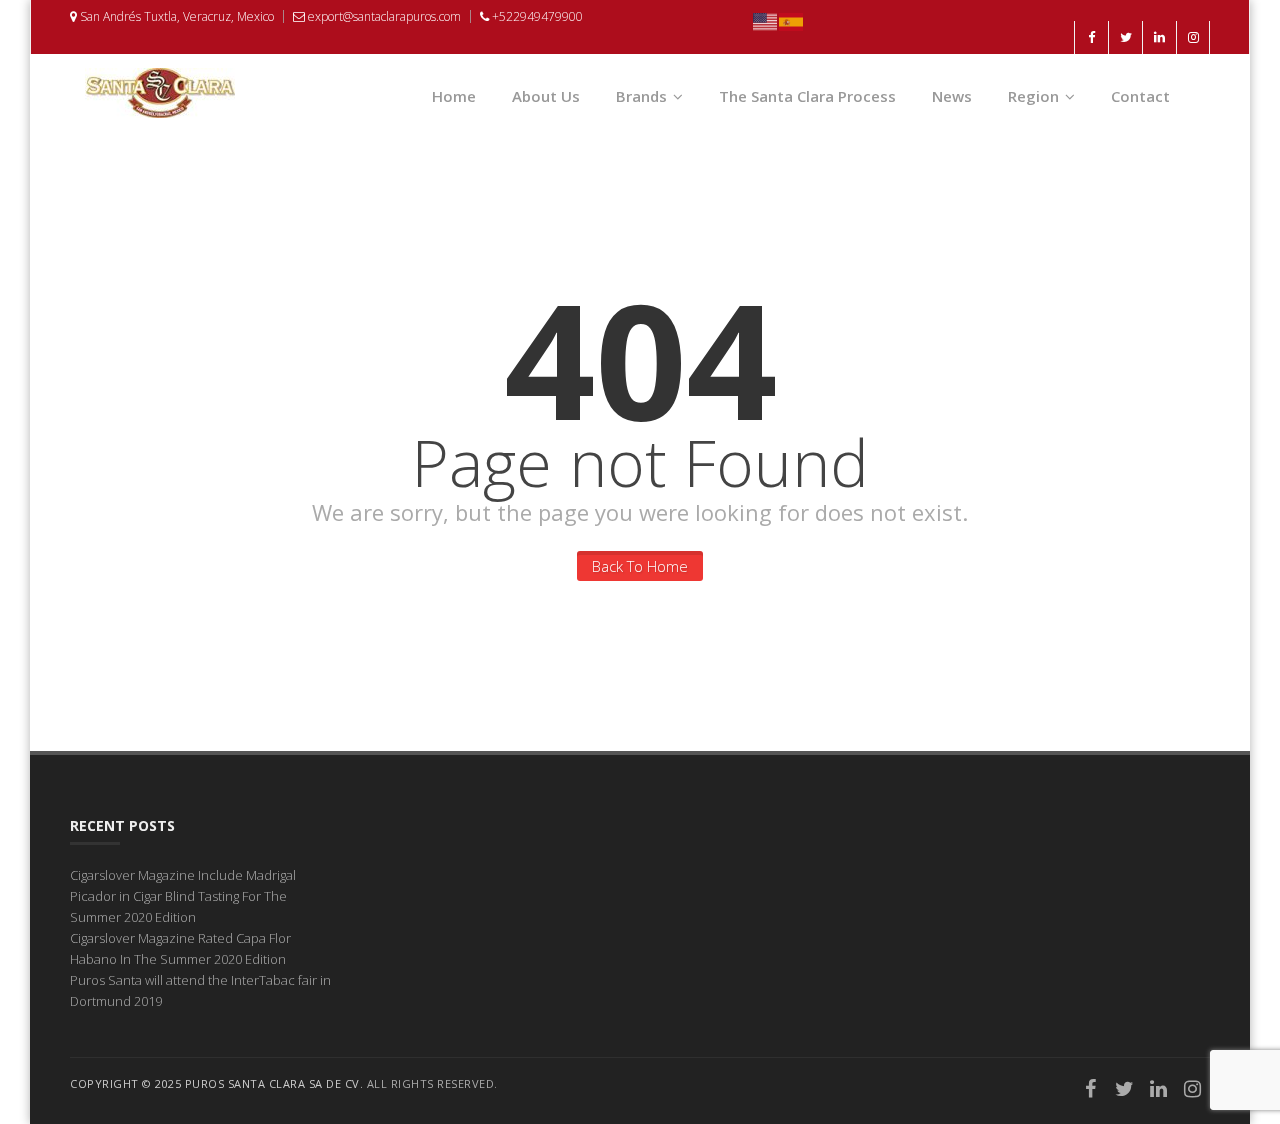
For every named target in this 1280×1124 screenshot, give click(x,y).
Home (454, 96)
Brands (641, 96)
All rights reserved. (432, 1083)
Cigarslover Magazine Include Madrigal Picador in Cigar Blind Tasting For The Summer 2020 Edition (183, 896)
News (952, 96)
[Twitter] (1125, 1091)
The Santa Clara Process (807, 96)
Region (1033, 96)
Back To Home (640, 566)
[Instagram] (1193, 1091)
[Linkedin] (1159, 1091)
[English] (766, 20)
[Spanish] (792, 20)
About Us (546, 96)
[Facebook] (1091, 1091)
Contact (1140, 96)
